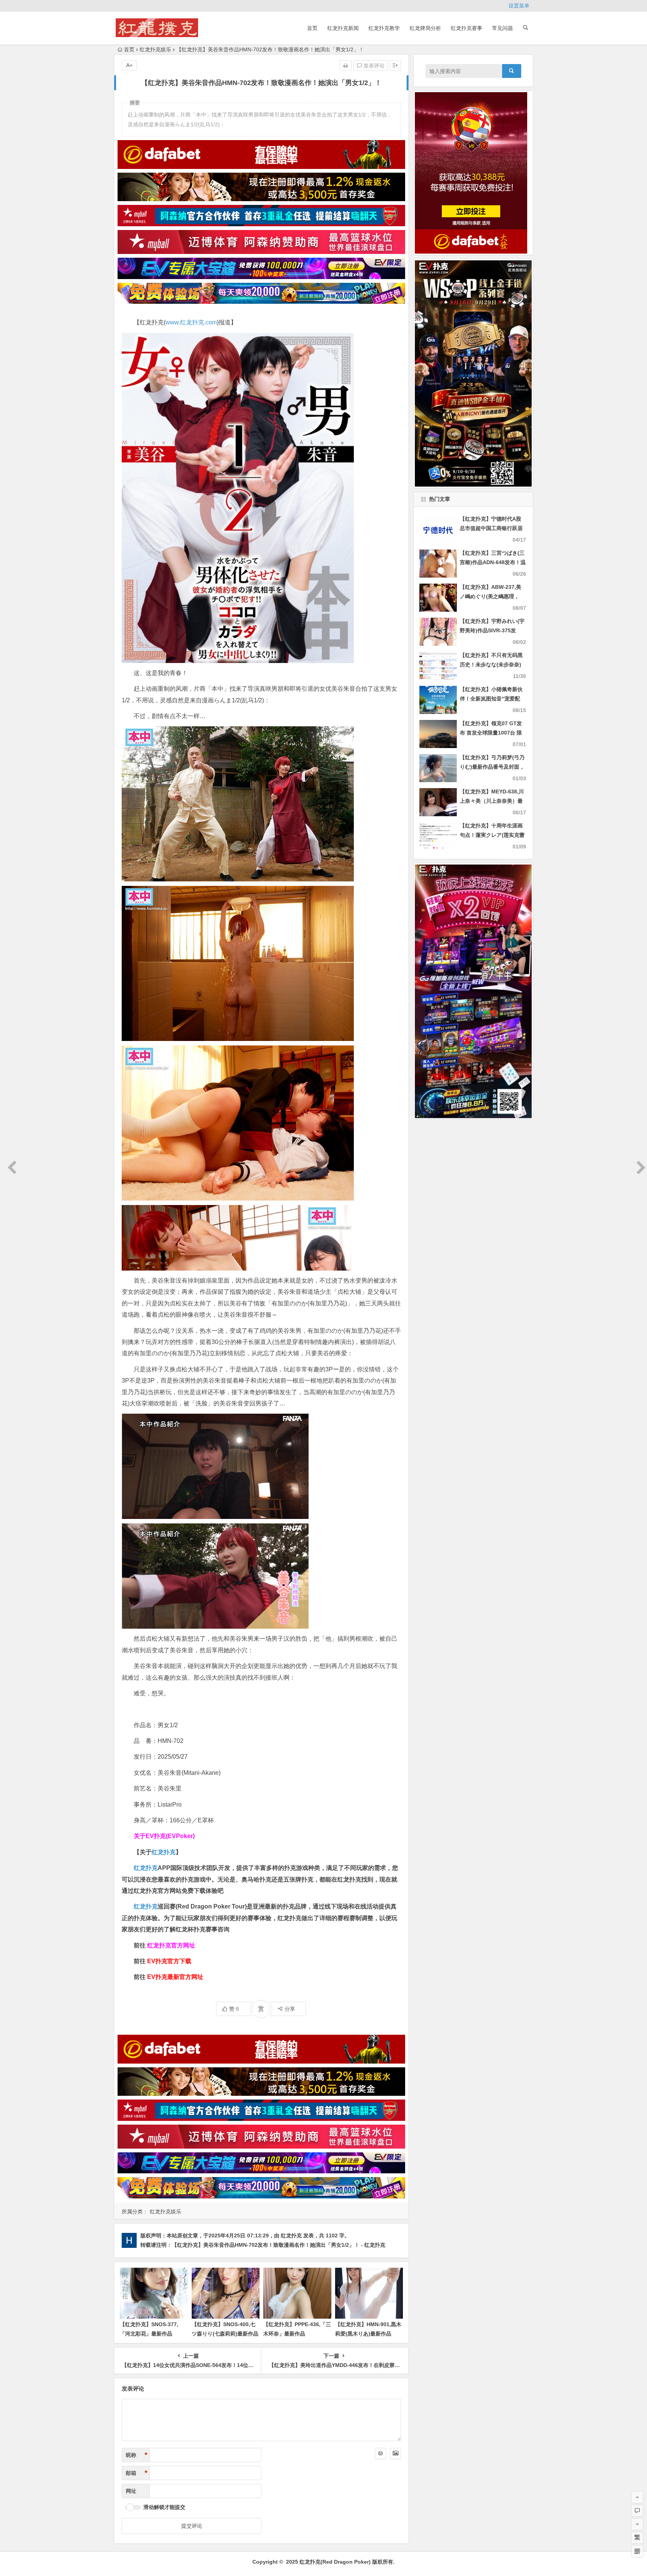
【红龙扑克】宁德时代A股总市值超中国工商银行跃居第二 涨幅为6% (491, 528)
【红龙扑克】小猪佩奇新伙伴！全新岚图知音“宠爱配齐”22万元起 (491, 699)
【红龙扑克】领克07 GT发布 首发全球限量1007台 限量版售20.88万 (491, 733)
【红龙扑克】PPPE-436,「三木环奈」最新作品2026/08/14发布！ (297, 2334)
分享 (290, 2009)
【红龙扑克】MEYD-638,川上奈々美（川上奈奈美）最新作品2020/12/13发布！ (492, 801)
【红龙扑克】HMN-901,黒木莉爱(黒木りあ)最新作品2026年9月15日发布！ (368, 2334)
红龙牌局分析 (425, 28)
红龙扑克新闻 (343, 28)
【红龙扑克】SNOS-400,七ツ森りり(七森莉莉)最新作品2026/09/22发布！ (225, 2334)
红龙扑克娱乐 (155, 49)
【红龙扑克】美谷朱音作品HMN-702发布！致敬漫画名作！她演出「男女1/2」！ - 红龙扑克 (279, 2245)
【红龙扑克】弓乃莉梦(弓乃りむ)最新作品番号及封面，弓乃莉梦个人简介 (492, 767)
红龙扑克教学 (384, 28)
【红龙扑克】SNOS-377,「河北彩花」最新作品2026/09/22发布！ (149, 2334)
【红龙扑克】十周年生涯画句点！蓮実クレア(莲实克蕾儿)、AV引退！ (492, 835)
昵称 (137, 2455)
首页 (312, 28)
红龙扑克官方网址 (171, 1945)
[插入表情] (380, 2454)
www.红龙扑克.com (191, 322)
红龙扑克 (146, 1906)
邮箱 (137, 2473)
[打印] (346, 66)
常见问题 (502, 28)
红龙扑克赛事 (467, 28)
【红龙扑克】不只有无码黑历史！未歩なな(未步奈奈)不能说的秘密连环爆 (491, 665)
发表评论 (373, 66)
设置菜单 (519, 6)
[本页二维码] (637, 2551)
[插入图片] (395, 2454)
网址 (131, 2491)
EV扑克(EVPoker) (170, 1836)
